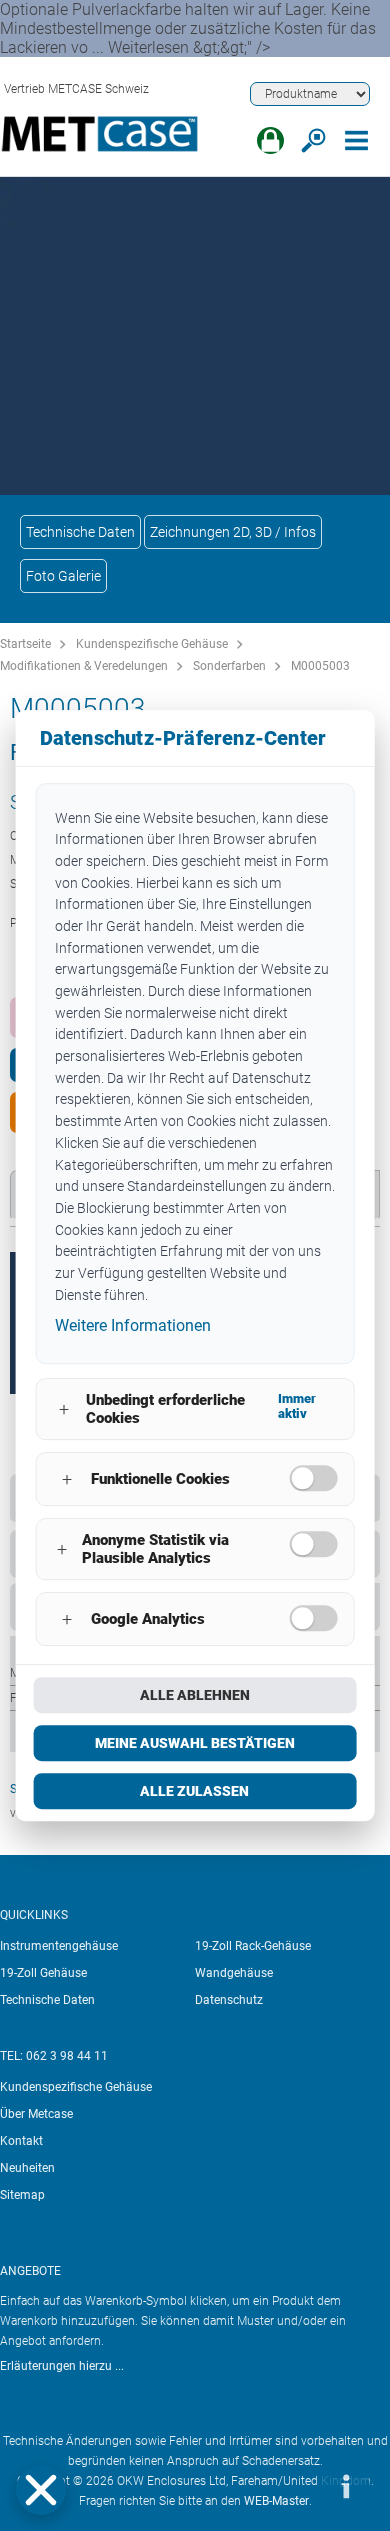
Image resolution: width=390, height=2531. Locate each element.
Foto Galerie (63, 576)
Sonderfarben (229, 666)
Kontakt (21, 2141)
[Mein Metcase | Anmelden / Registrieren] (270, 140)
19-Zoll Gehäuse (43, 1973)
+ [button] (64, 1409)
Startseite (25, 644)
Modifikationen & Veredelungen (84, 666)
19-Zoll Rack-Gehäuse (253, 1946)
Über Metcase (36, 2114)
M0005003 (320, 666)
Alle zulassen (194, 1791)
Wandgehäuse (234, 1973)
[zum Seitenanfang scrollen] (285, 2486)
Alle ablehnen (195, 1695)
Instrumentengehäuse (59, 1946)
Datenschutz (229, 2000)
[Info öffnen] (345, 2486)
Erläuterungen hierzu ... (62, 2366)
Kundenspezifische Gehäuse (152, 644)
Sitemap (22, 2195)
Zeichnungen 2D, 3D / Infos (233, 532)
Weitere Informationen (133, 1326)
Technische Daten (80, 532)
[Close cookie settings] (41, 2490)
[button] (41, 2490)
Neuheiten (27, 2168)
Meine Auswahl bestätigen (195, 1743)
